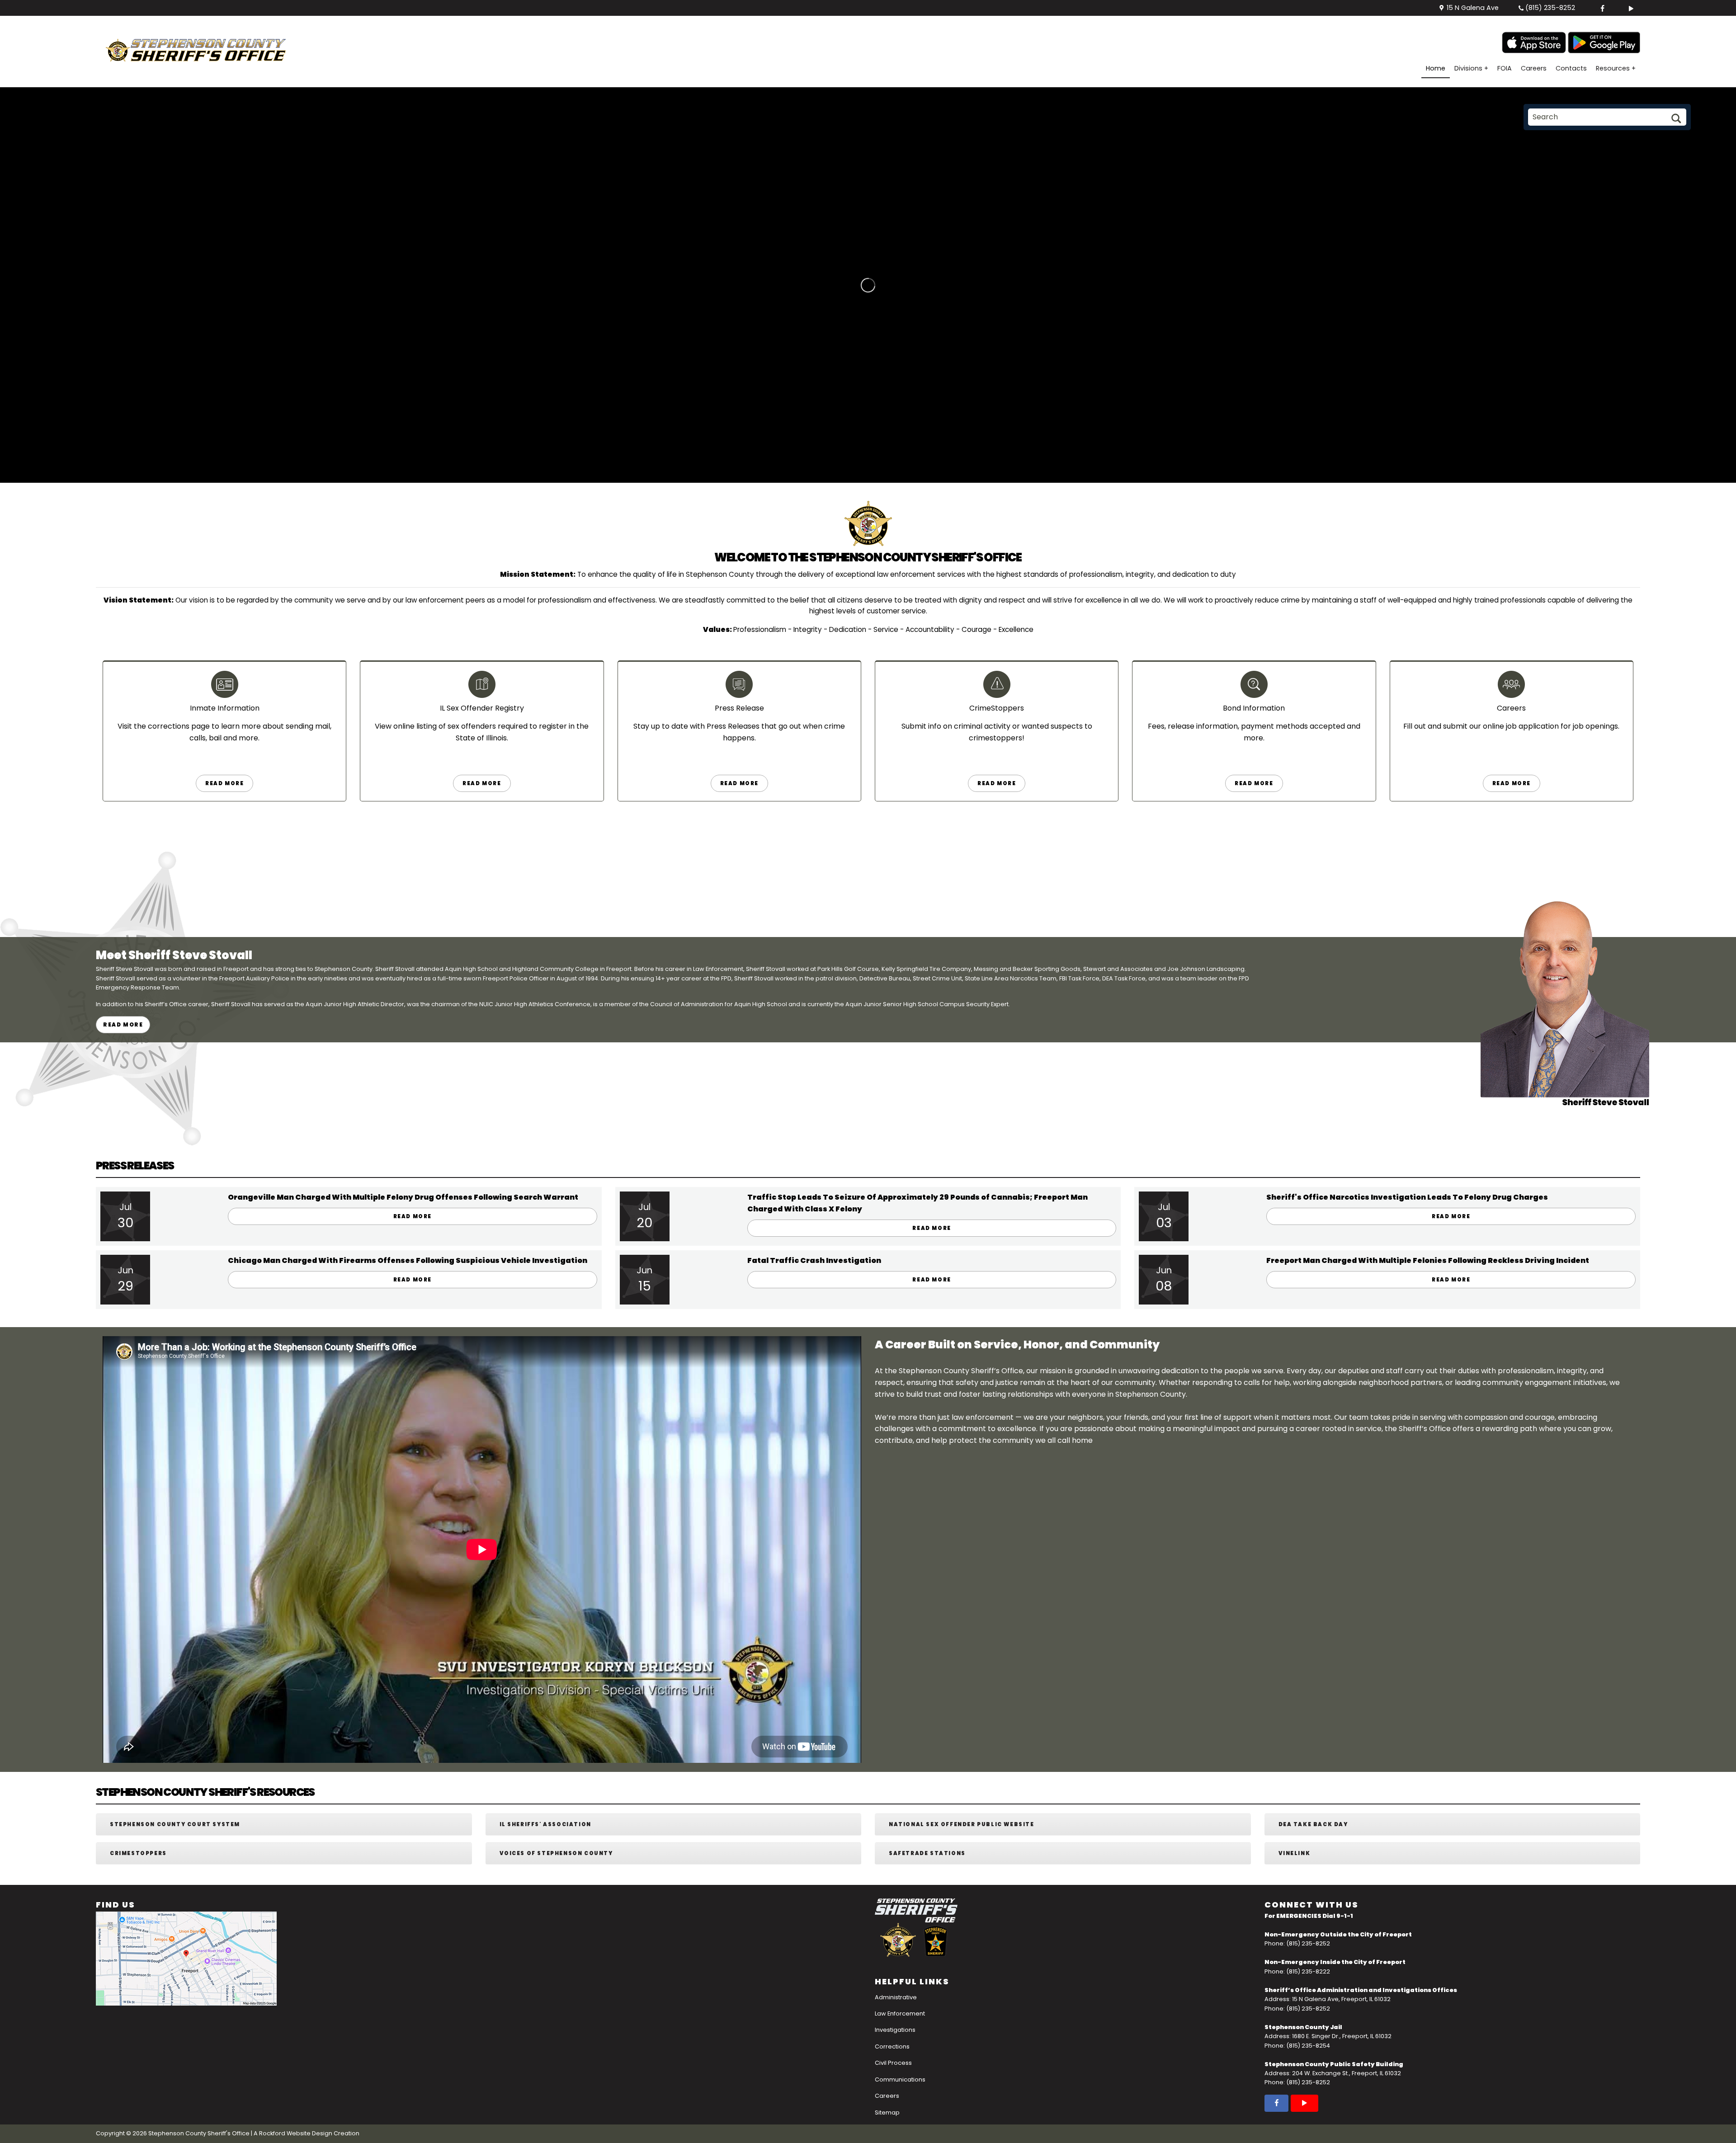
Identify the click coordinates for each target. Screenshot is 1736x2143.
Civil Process (893, 2063)
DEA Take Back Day (1313, 1824)
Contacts (1571, 68)
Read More (224, 783)
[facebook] (1599, 8)
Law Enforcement (900, 2013)
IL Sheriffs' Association (545, 1824)
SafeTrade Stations (927, 1853)
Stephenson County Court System (175, 1824)
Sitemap (887, 2112)
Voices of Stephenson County (556, 1853)
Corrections (892, 2046)
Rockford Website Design (296, 2133)
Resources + (1616, 68)
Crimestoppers (138, 1853)
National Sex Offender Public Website (962, 1824)
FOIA (1505, 68)
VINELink (1295, 1853)
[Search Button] (1675, 121)
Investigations (895, 2030)
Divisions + (1471, 68)
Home (1436, 68)
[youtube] (1627, 8)
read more (482, 783)
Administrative (896, 1997)
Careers (1534, 68)
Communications (900, 2079)
